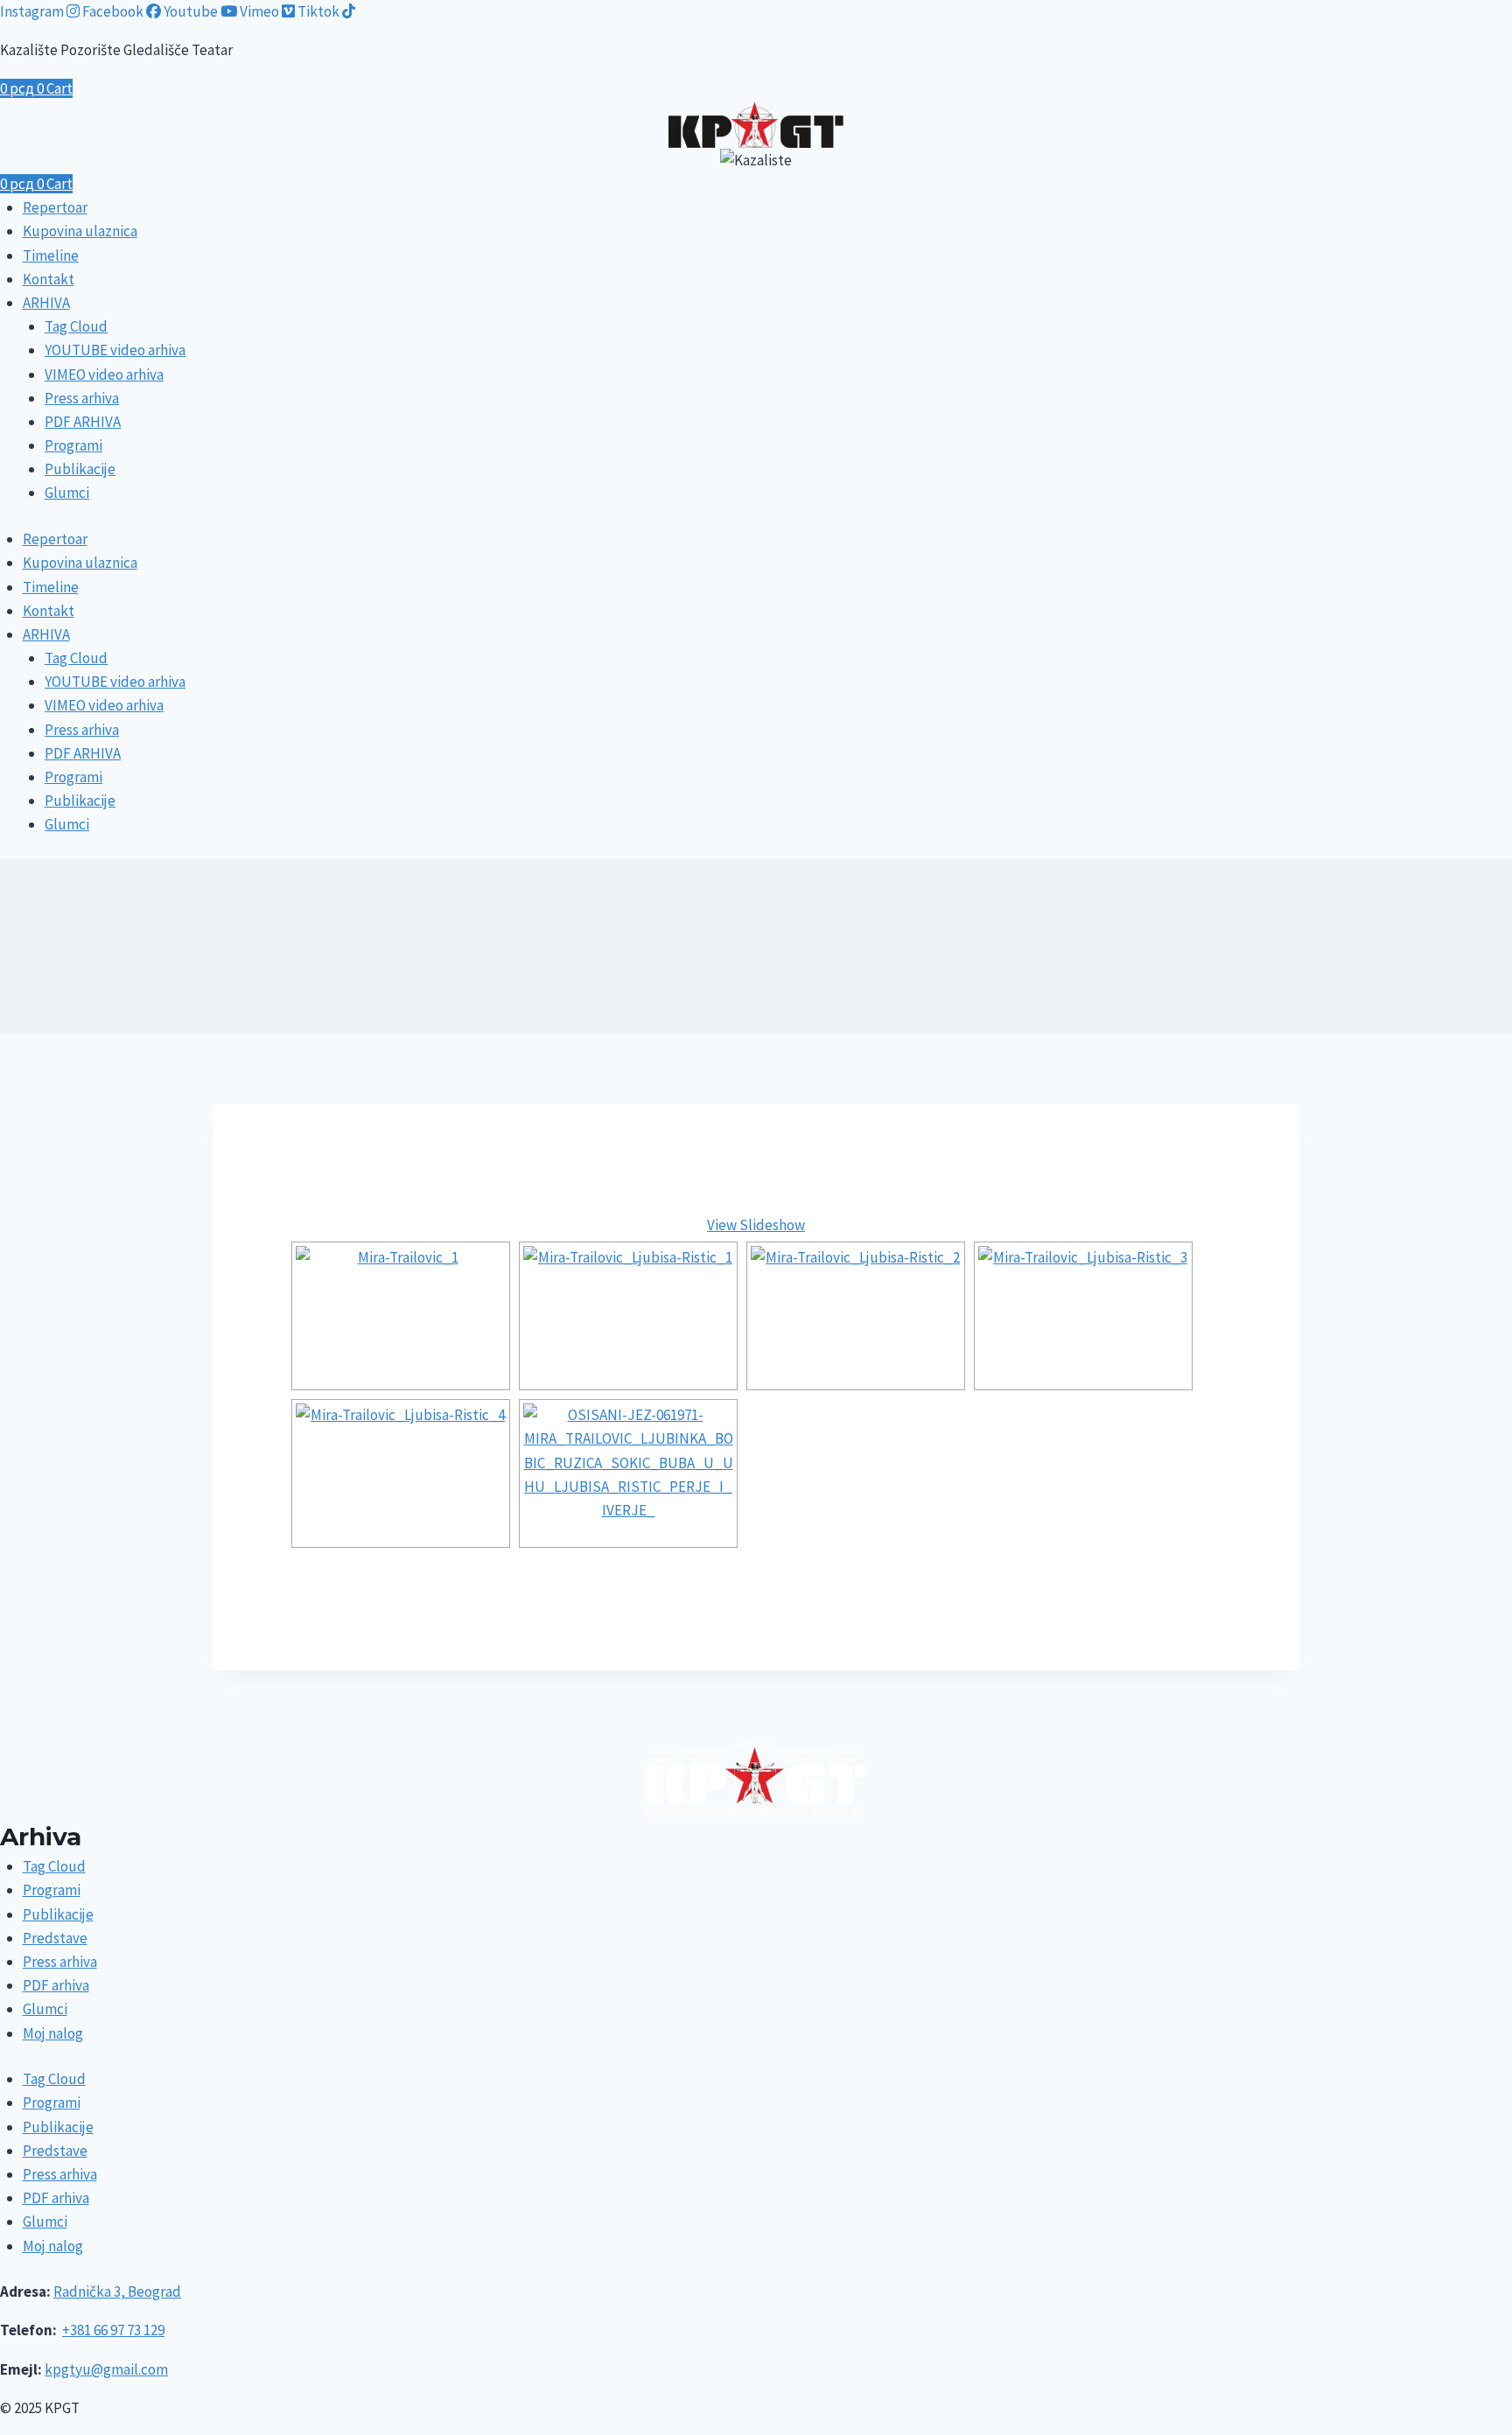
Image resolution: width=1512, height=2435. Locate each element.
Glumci (67, 493)
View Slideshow (756, 1225)
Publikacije (80, 469)
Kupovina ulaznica (80, 231)
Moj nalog (53, 2033)
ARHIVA (46, 303)
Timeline (51, 255)
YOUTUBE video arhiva (115, 350)
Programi (73, 445)
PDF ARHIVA (83, 422)
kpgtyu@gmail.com (106, 2369)
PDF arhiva (56, 1985)
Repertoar (55, 207)
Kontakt (49, 279)
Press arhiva (82, 398)
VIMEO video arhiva (104, 374)
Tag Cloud (76, 326)
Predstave (55, 1938)
